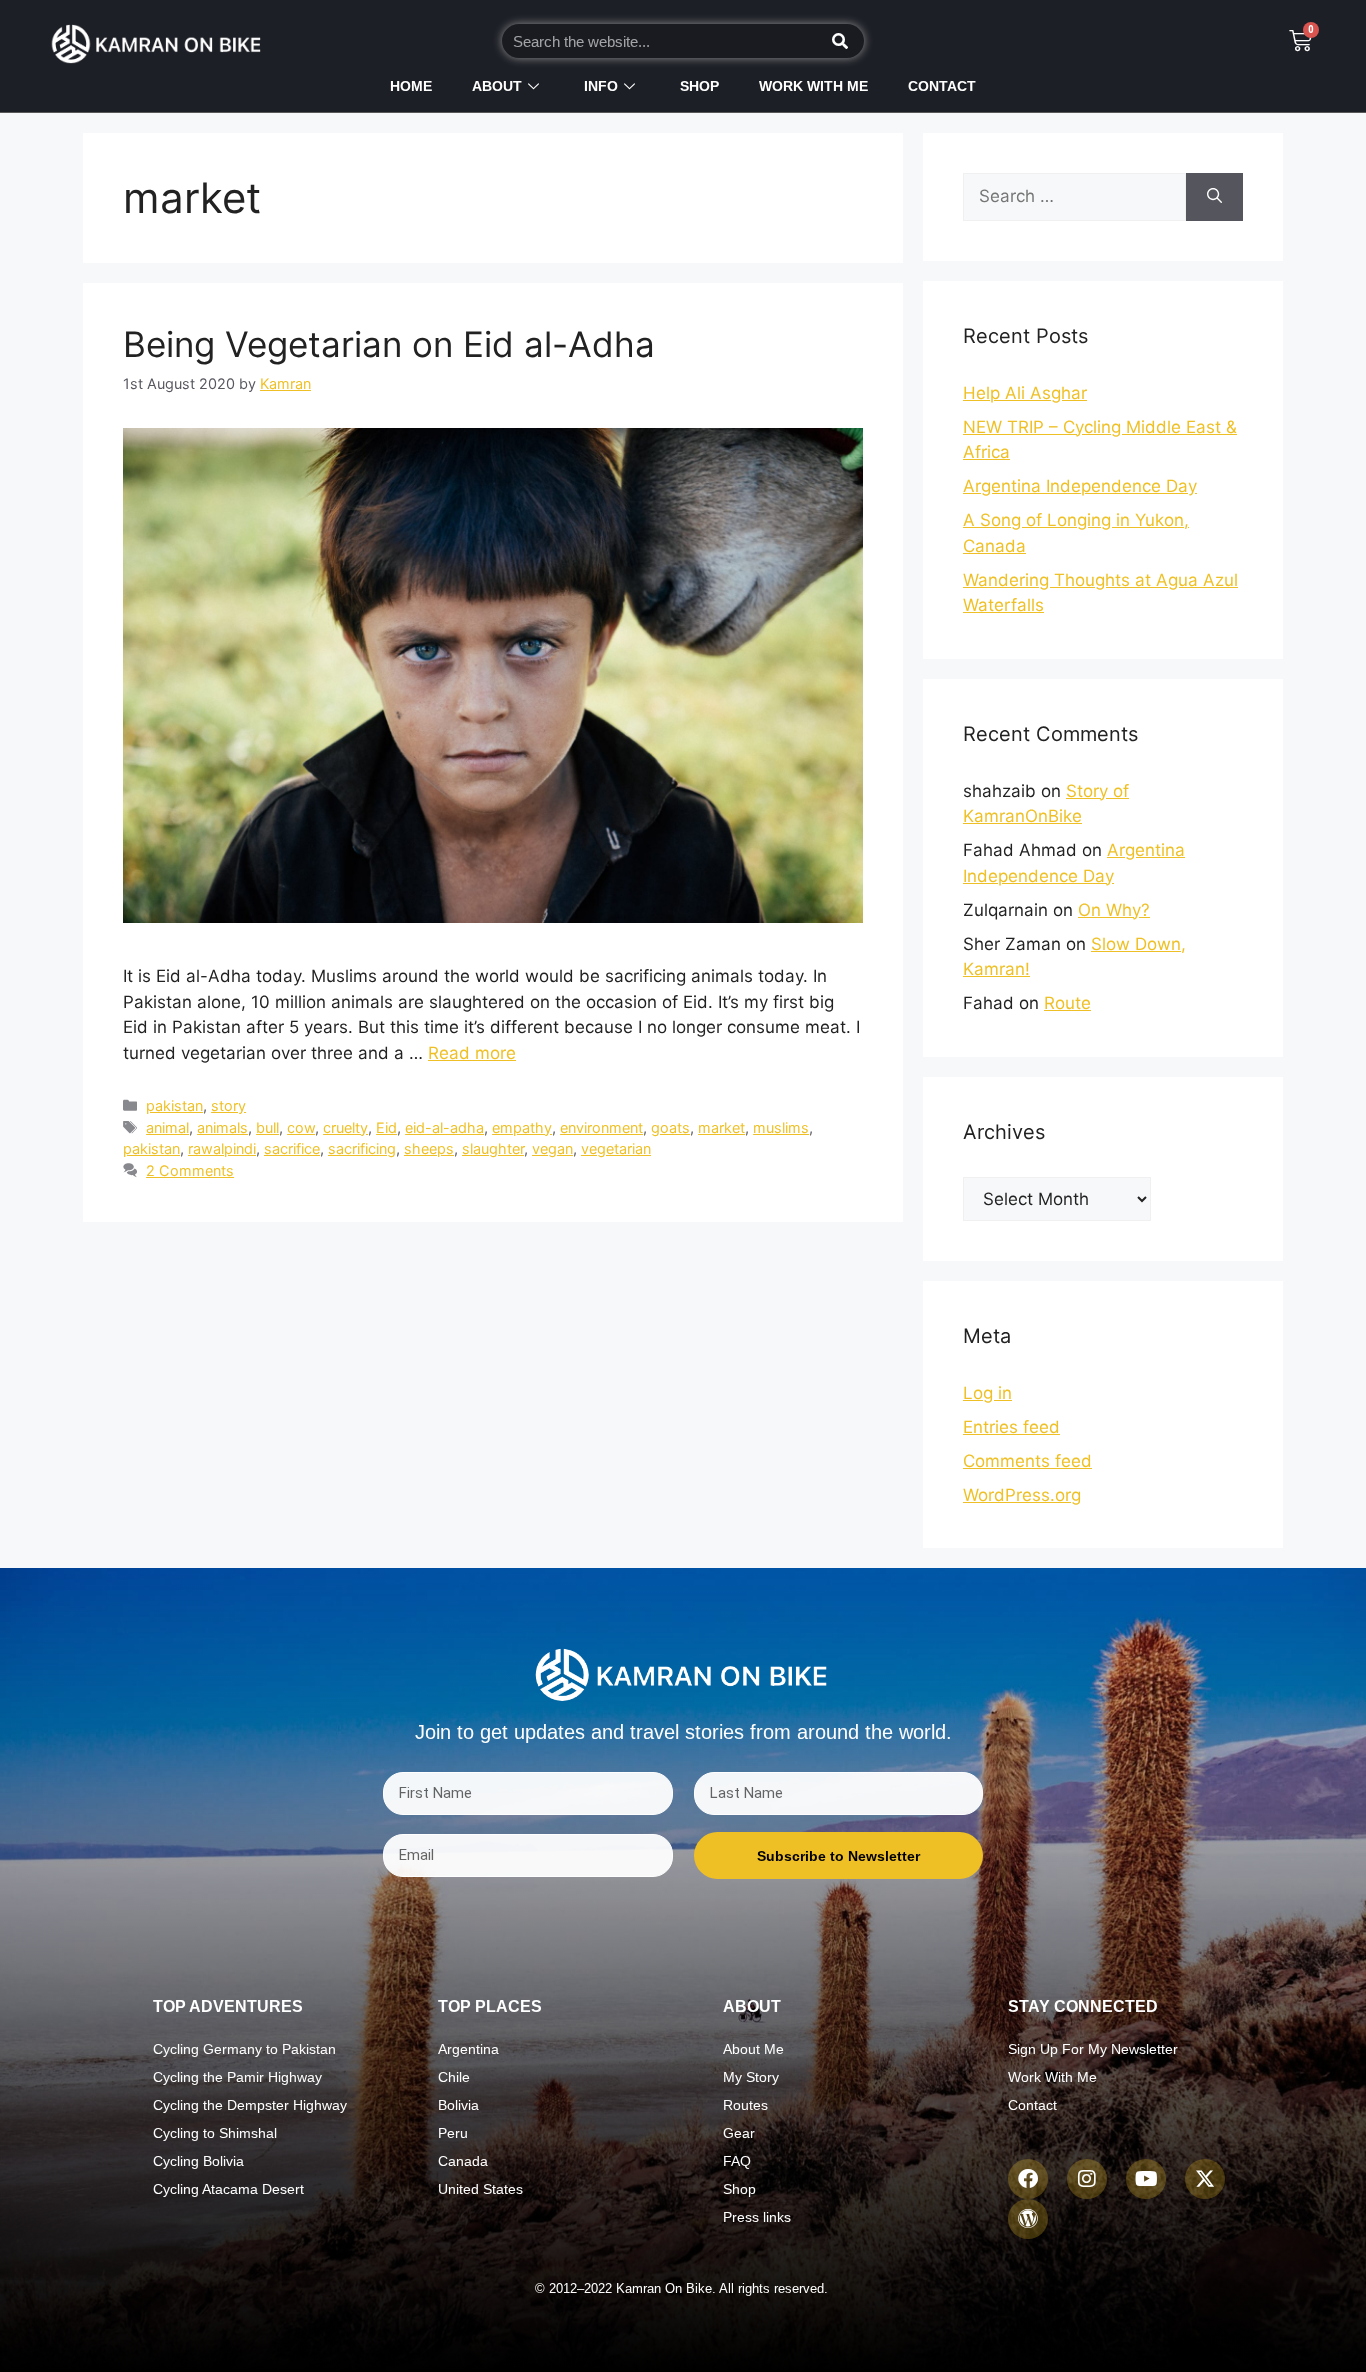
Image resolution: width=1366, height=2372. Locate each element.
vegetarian (616, 1148)
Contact (942, 86)
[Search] (840, 41)
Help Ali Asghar (1025, 393)
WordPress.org (1022, 1495)
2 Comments (190, 1170)
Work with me (813, 86)
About (497, 86)
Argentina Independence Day (1080, 486)
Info (601, 86)
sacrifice (292, 1148)
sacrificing (362, 1148)
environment (601, 1127)
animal (167, 1127)
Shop (699, 86)
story (228, 1105)
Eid (386, 1127)
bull (267, 1127)
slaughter (493, 1148)
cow (301, 1127)
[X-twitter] (1205, 2179)
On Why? (1114, 910)
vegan (552, 1148)
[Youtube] (1146, 2179)
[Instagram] (1087, 2179)
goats (670, 1127)
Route (1067, 1003)
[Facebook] (1028, 2179)
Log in (987, 1393)
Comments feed (1027, 1461)
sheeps (429, 1148)
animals (222, 1127)
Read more (472, 1053)
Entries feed (1011, 1427)
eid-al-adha (444, 1127)
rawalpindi (222, 1148)
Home (411, 86)
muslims (781, 1127)
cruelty (345, 1127)
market (721, 1127)
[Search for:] (1074, 197)
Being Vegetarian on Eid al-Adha (389, 344)
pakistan (174, 1105)
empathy (522, 1127)
